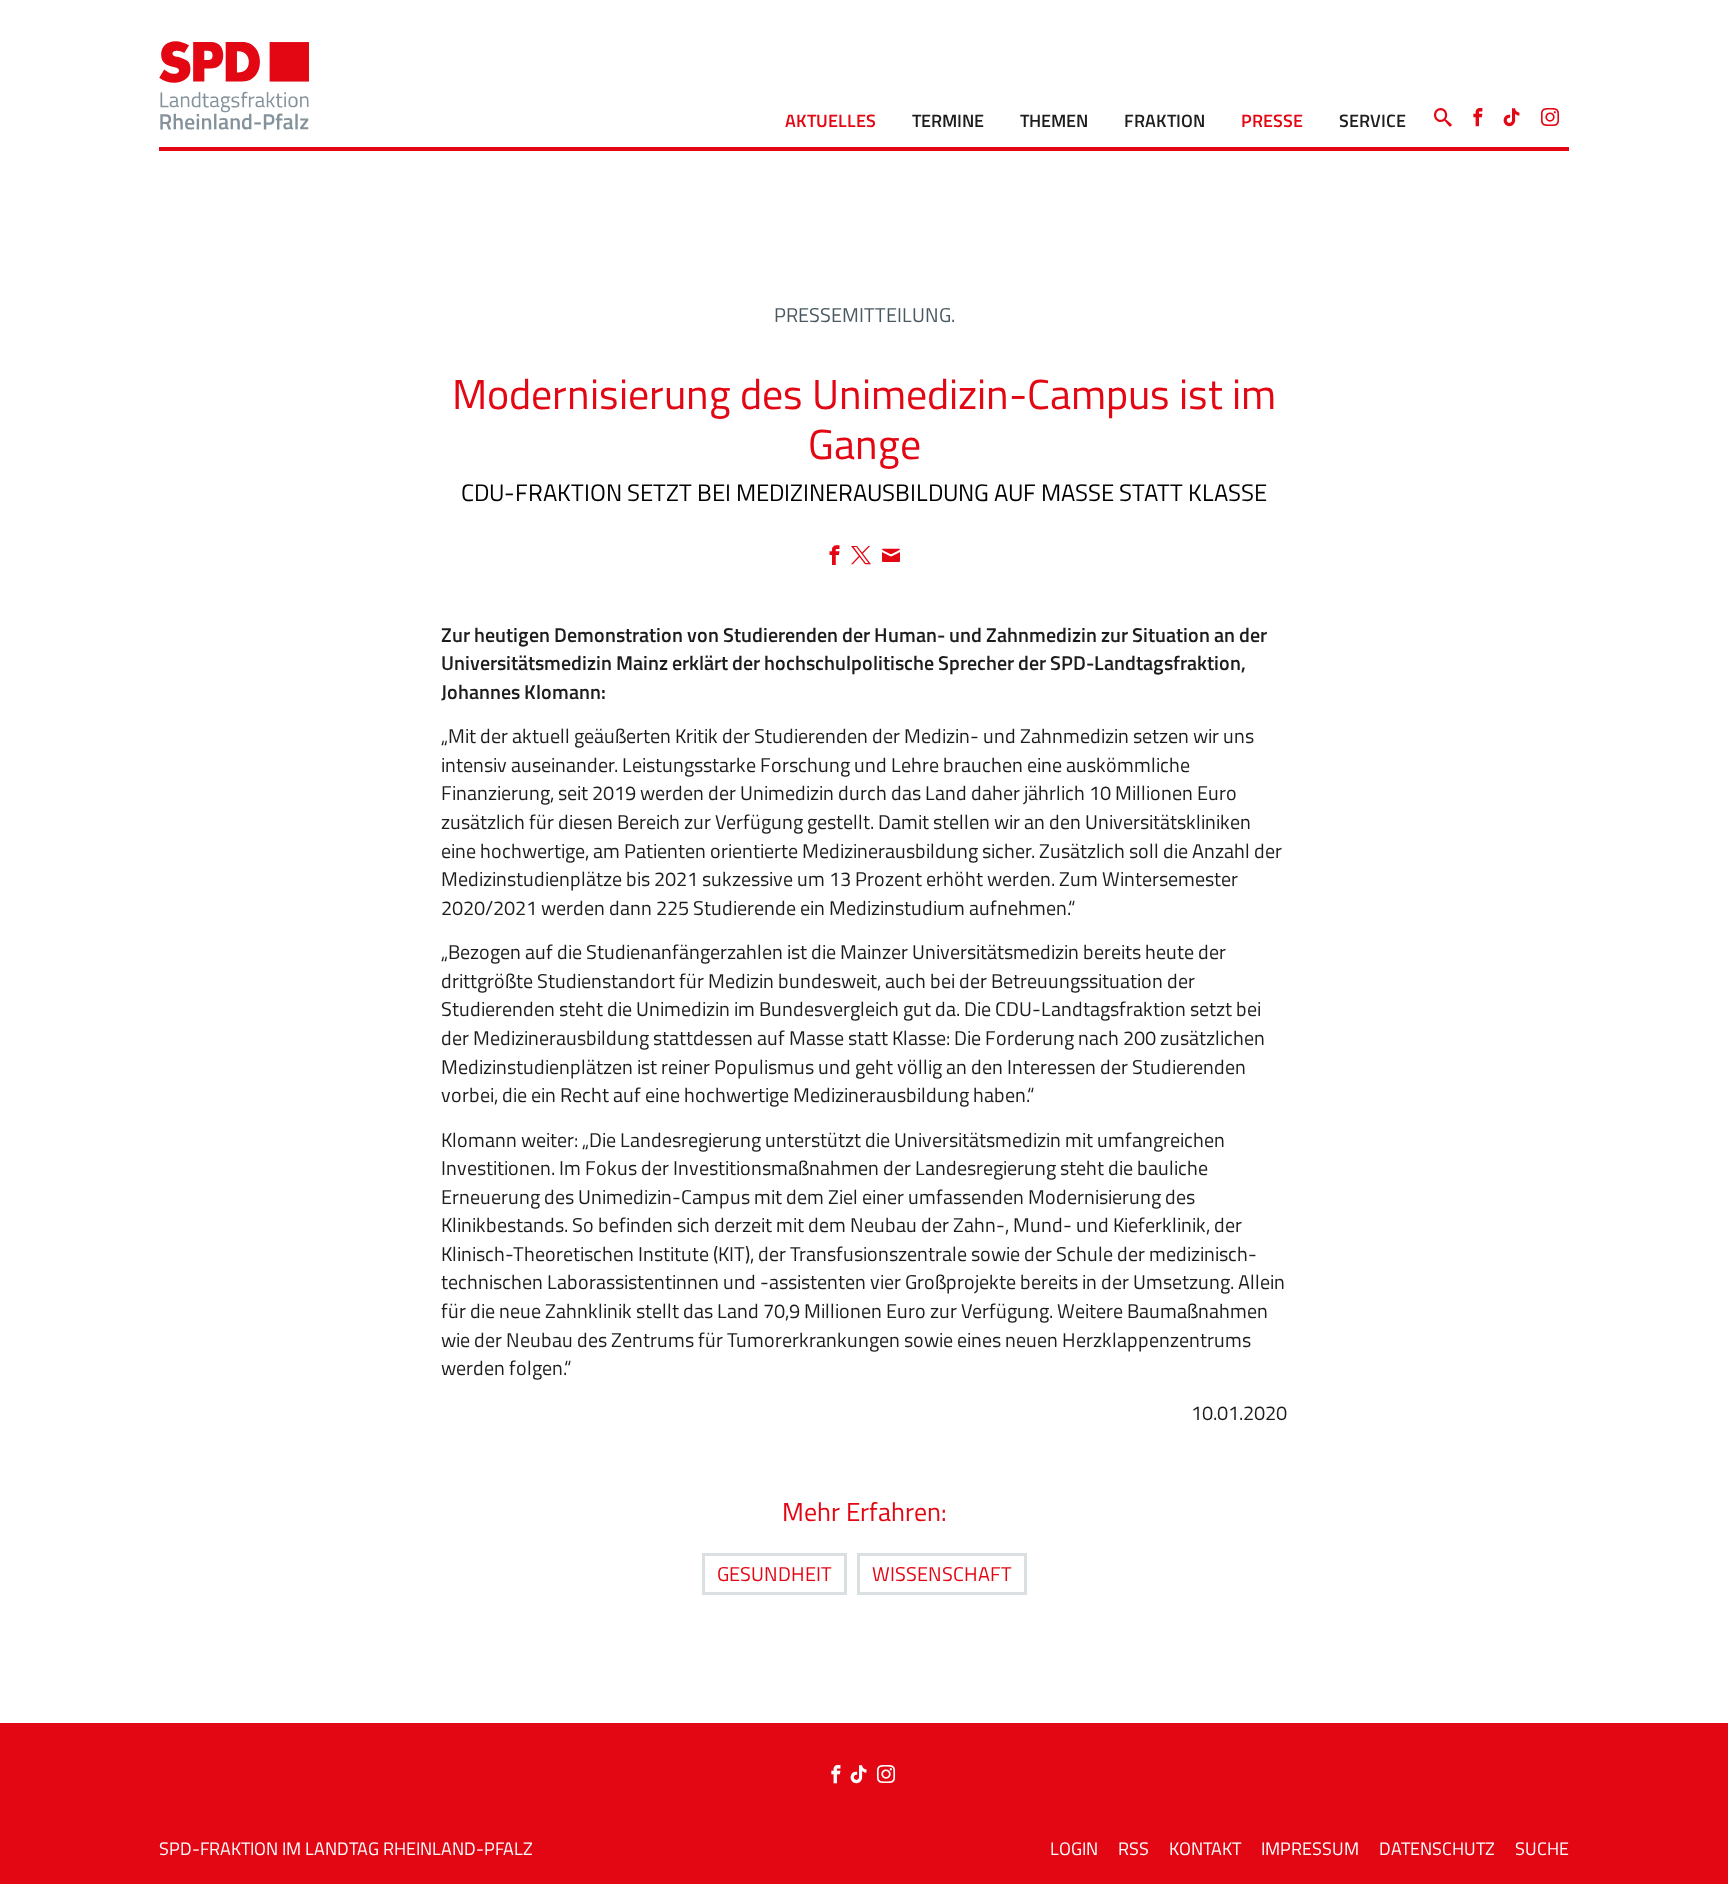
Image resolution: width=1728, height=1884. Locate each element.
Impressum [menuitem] (1310, 1848)
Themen (1054, 120)
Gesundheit (774, 1573)
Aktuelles (830, 120)
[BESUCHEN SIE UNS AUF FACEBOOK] (1477, 112)
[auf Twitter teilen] (866, 556)
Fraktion (1164, 120)
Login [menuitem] (1074, 1848)
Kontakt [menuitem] (1205, 1848)
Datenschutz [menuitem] (1437, 1848)
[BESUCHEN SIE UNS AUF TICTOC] (1512, 112)
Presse (1272, 120)
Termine (948, 120)
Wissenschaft (942, 1573)
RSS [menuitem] (1133, 1848)
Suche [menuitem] (1542, 1848)
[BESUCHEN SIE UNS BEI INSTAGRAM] (1550, 112)
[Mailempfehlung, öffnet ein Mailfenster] (891, 556)
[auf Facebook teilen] (839, 556)
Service (1372, 120)
